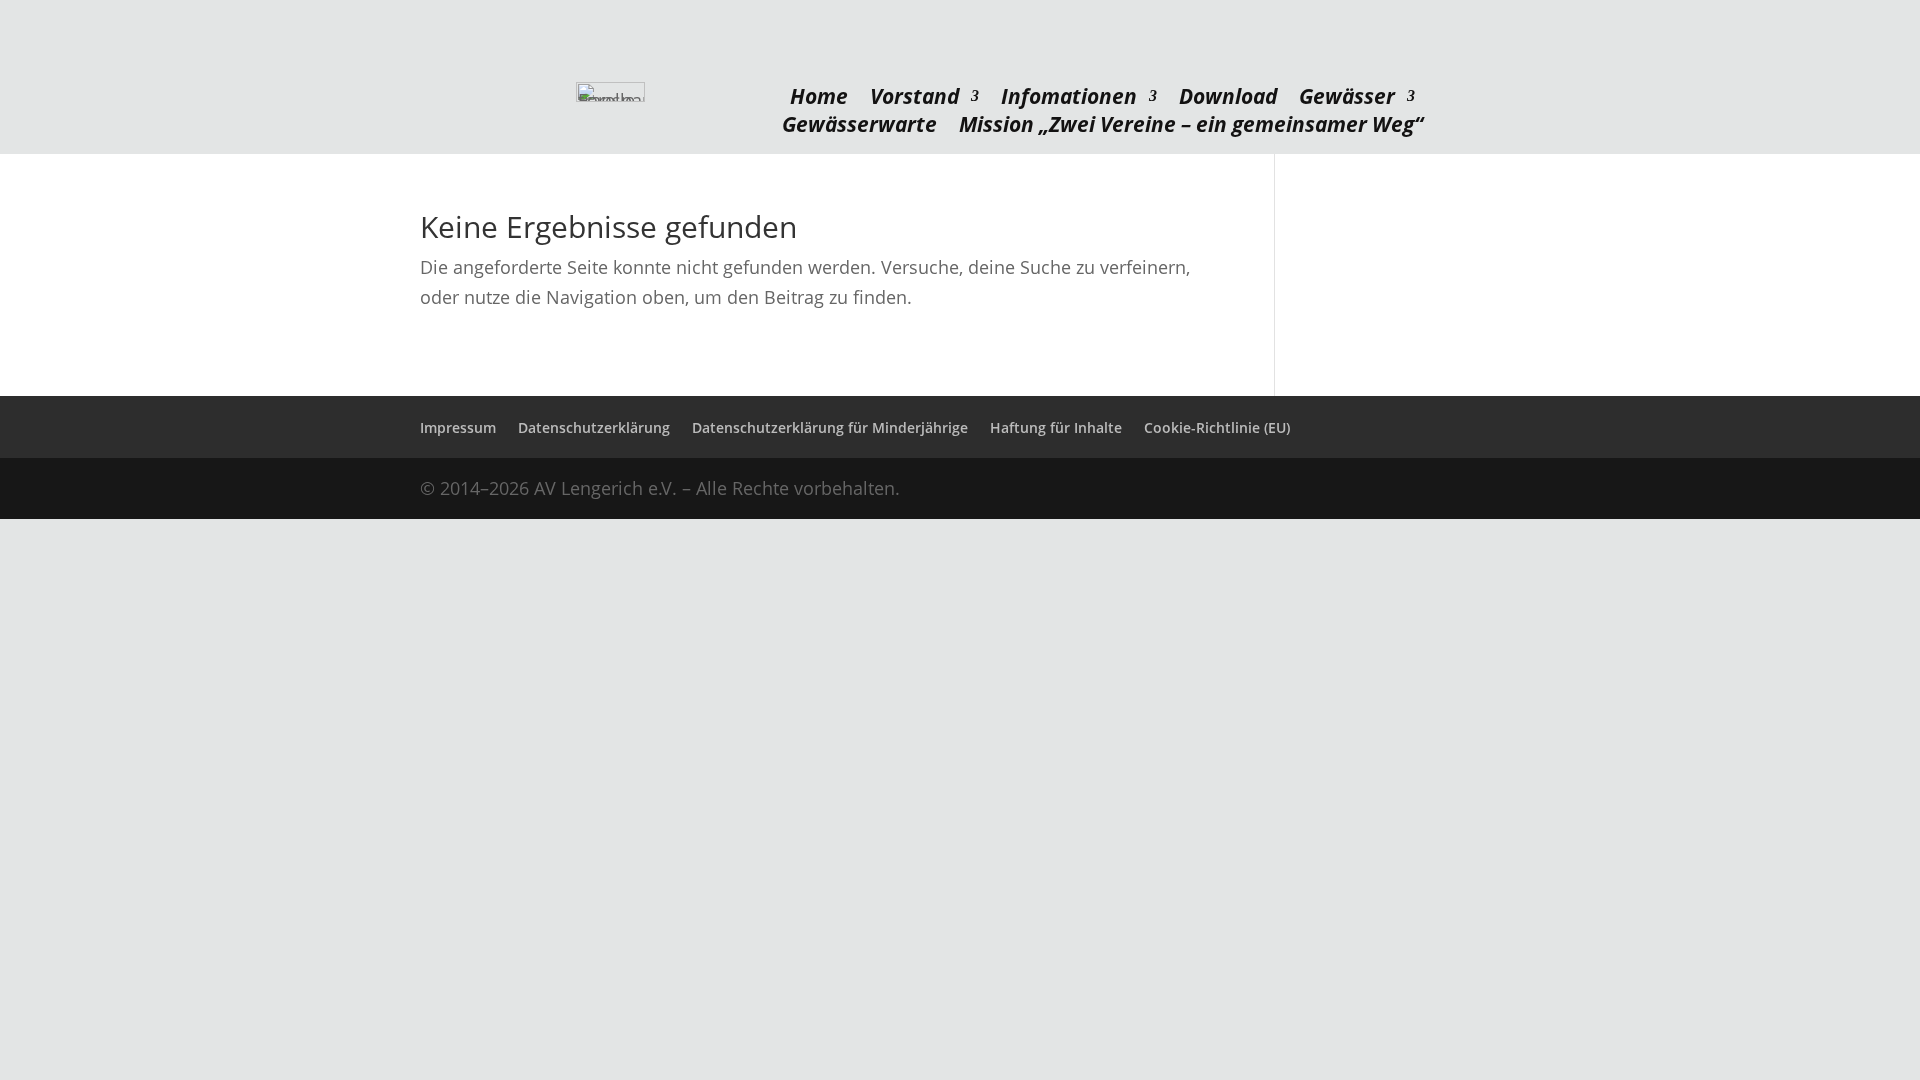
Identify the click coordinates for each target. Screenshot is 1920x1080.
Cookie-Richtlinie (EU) (1217, 427)
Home (819, 100)
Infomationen (1069, 100)
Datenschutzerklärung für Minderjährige (830, 427)
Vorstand (914, 100)
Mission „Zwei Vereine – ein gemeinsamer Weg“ (1191, 128)
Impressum (458, 427)
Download (1228, 100)
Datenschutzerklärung (594, 427)
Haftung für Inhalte (1056, 427)
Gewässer (1347, 100)
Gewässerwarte (859, 128)
